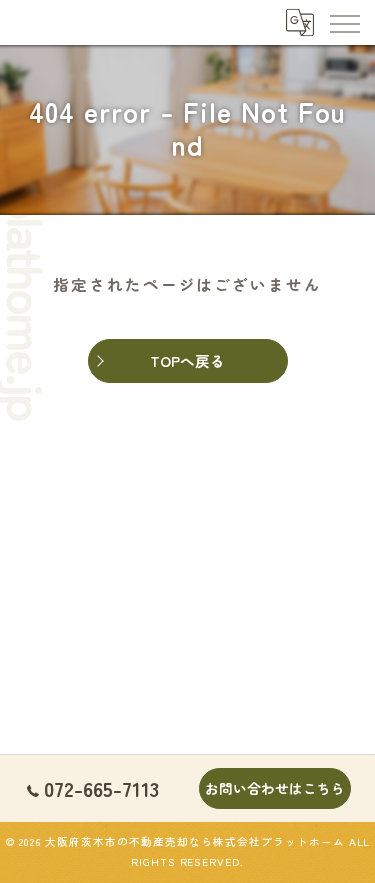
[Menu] (344, 22)
